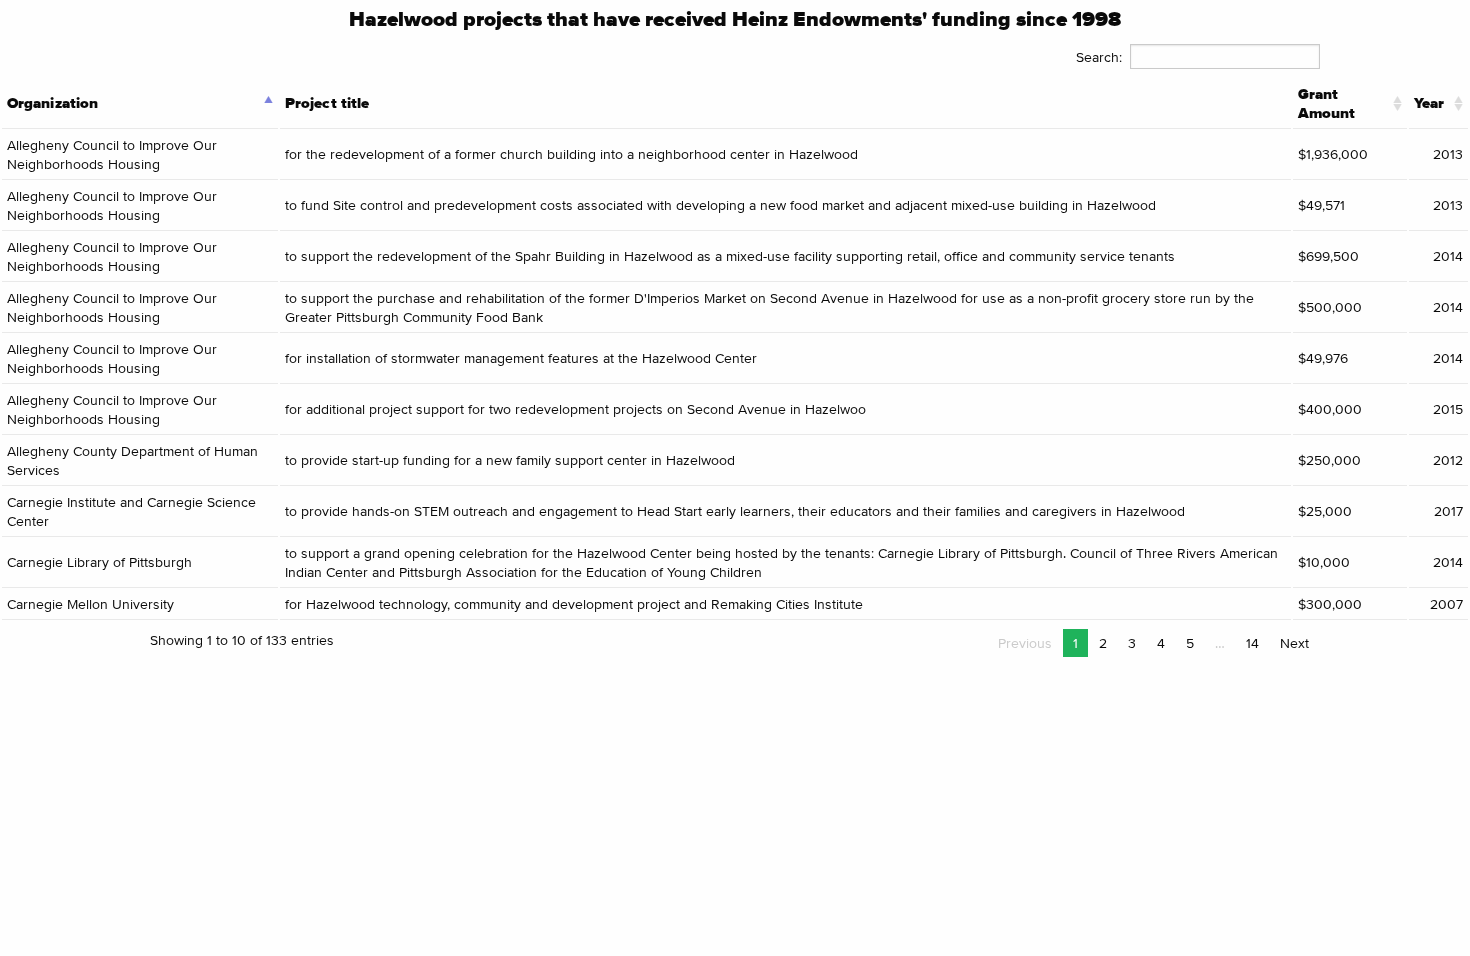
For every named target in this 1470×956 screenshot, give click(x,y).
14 (1252, 643)
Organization (52, 103)
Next (1294, 643)
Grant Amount (1327, 103)
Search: (1099, 57)
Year (1429, 103)
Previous (1025, 643)
